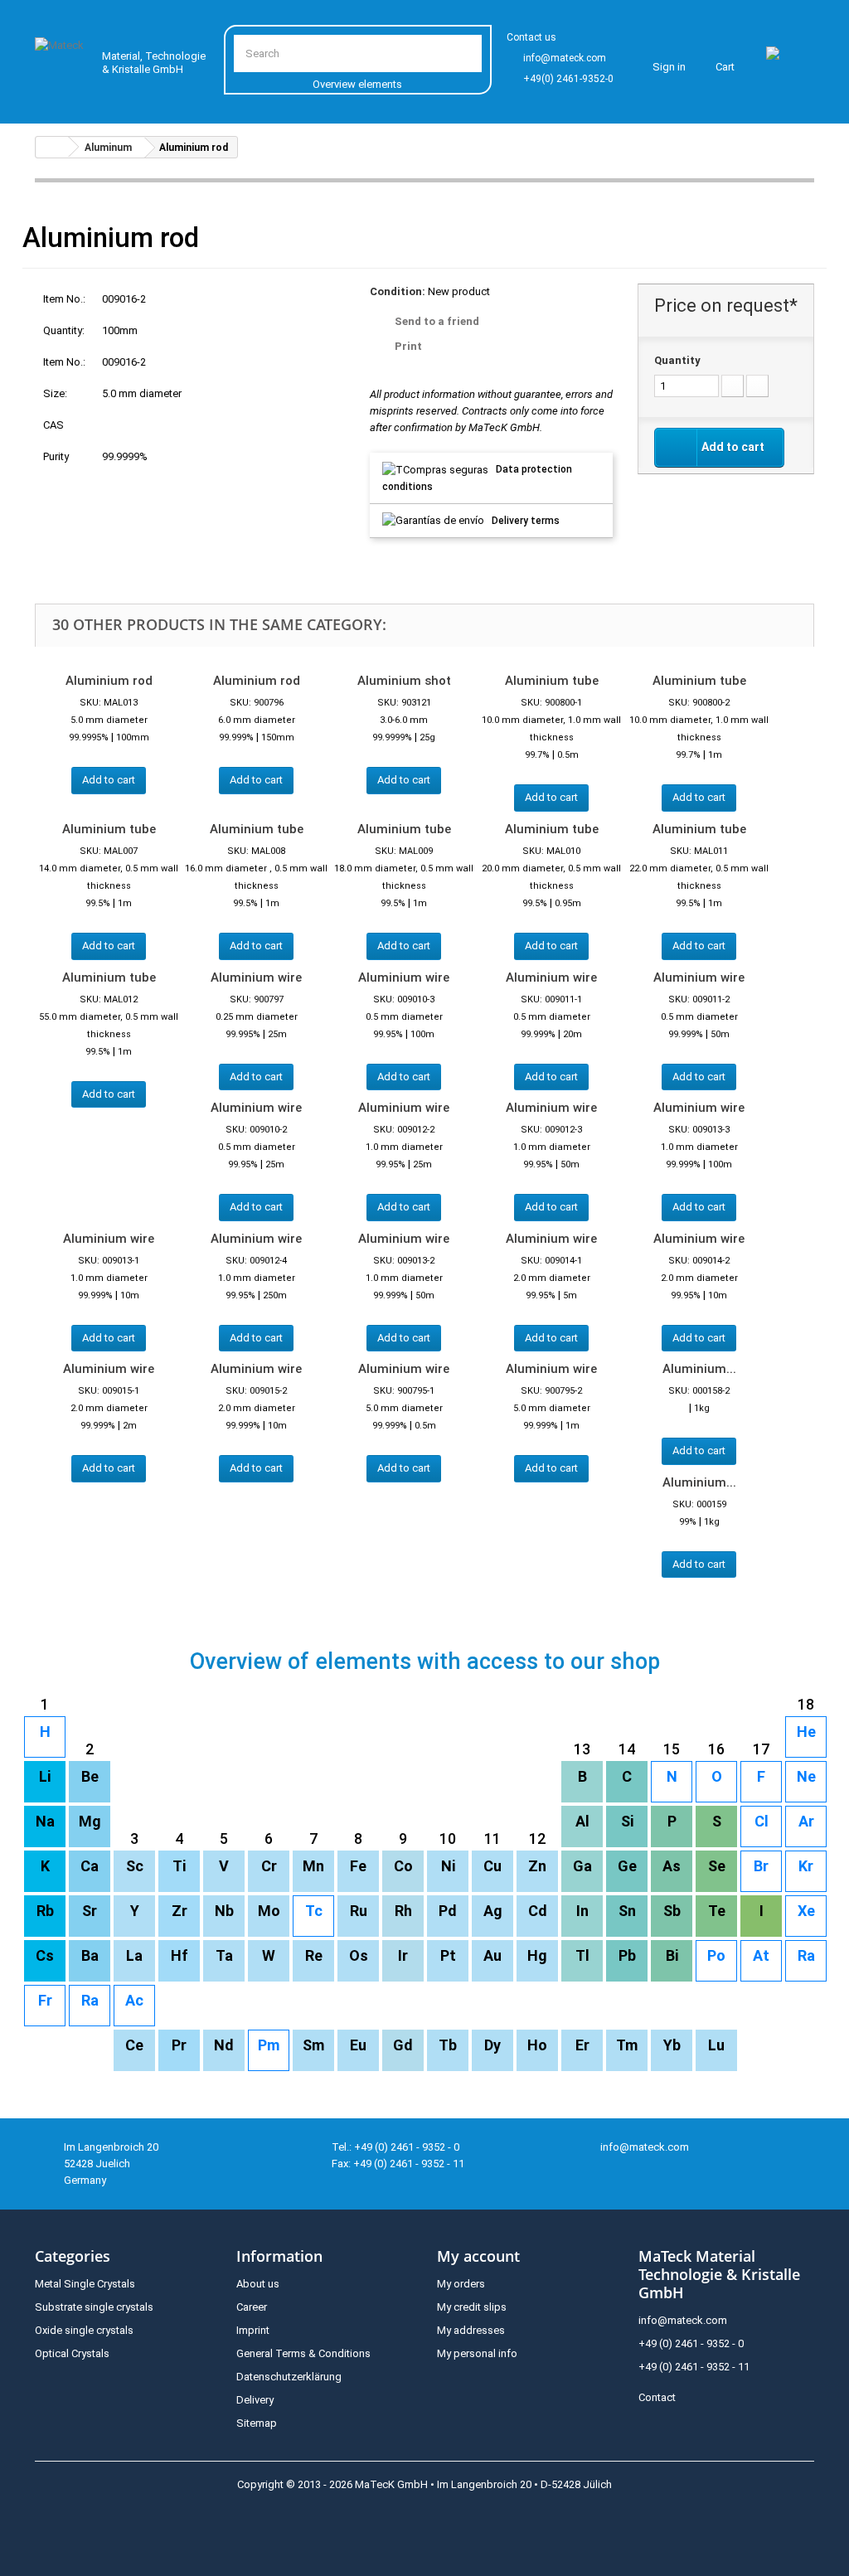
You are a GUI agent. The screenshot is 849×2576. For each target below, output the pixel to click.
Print (408, 346)
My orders (461, 2284)
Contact (657, 2397)
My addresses (471, 2330)
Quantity (677, 360)
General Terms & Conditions (303, 2353)
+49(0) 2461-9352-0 (568, 79)
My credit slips (472, 2307)
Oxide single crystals (84, 2330)
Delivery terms (526, 521)
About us (258, 2284)
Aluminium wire (256, 978)
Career (252, 2307)
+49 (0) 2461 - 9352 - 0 (691, 2343)
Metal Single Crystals (85, 2284)
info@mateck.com (565, 58)
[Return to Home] (52, 147)
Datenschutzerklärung (289, 2377)
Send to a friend (437, 321)
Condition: (398, 291)
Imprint (253, 2330)
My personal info (477, 2353)
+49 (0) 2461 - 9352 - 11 (694, 2367)
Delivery (255, 2400)
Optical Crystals (72, 2353)
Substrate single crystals (94, 2307)
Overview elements (357, 84)
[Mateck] (61, 58)
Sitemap (257, 2423)
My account (478, 2256)
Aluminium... (699, 1369)
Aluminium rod (109, 681)
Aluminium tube (552, 681)
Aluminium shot (404, 681)
